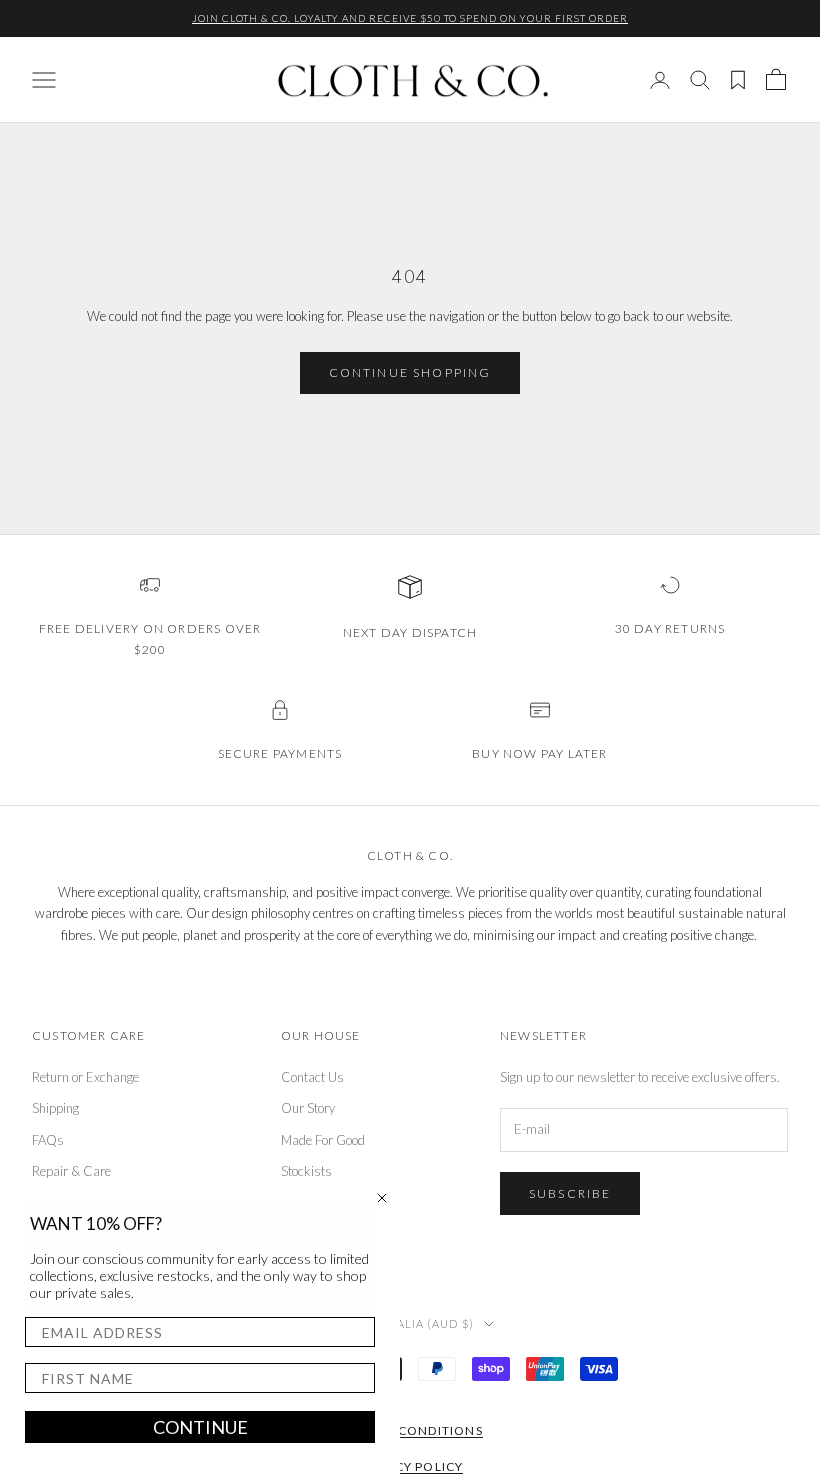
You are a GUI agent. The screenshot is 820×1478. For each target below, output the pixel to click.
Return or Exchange (85, 1077)
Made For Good (323, 1140)
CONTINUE (200, 1427)
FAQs (48, 1140)
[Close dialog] (382, 1198)
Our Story (308, 1108)
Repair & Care (71, 1171)
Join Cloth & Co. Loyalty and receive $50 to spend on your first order (410, 18)
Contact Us (312, 1077)
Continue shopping (410, 372)
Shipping (55, 1108)
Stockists (306, 1171)
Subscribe (570, 1193)
